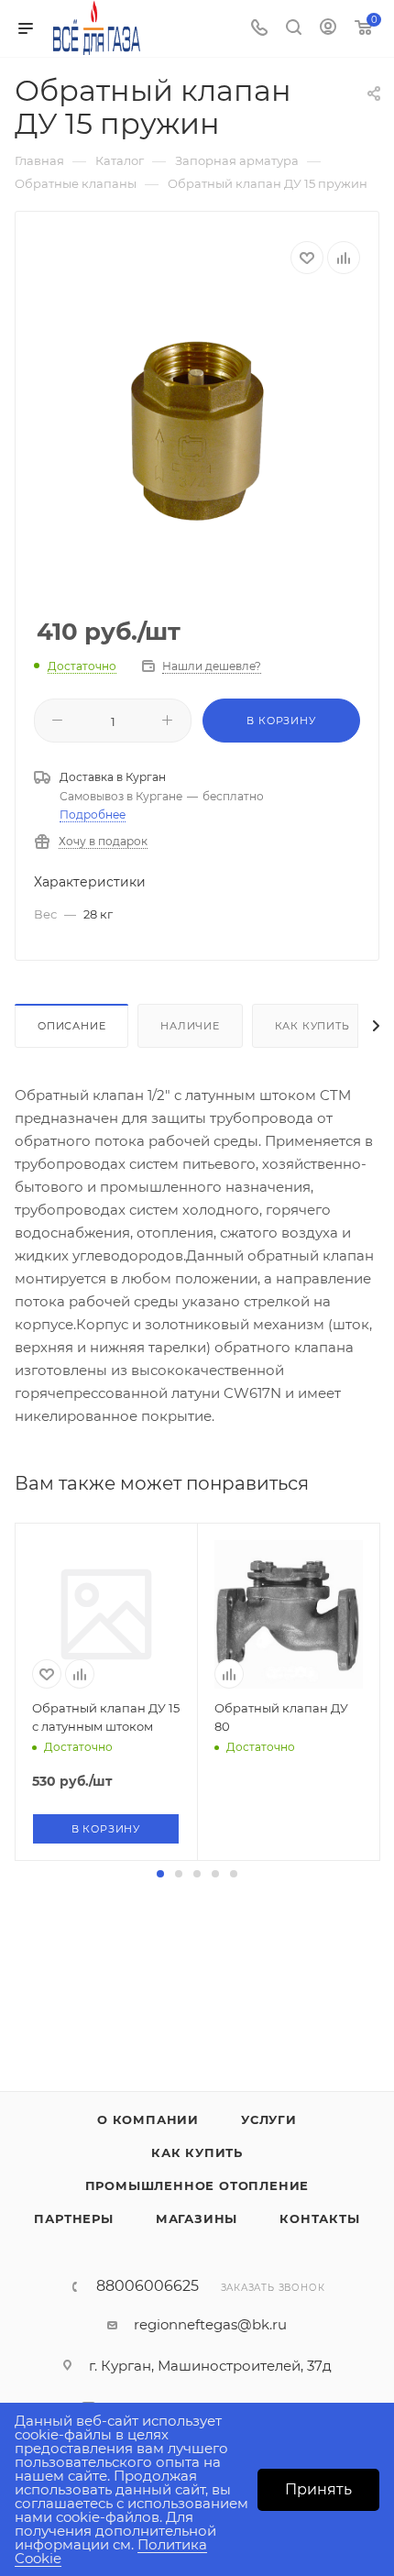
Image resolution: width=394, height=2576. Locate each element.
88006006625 (148, 2286)
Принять (318, 2489)
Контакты (319, 2218)
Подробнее (93, 815)
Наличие (190, 1026)
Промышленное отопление (197, 2185)
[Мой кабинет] (328, 29)
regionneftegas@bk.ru (210, 2324)
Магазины (197, 2218)
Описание (71, 1026)
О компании (148, 2119)
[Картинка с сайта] (197, 433)
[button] (160, 1874)
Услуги (269, 2119)
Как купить (312, 1026)
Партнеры (73, 2218)
